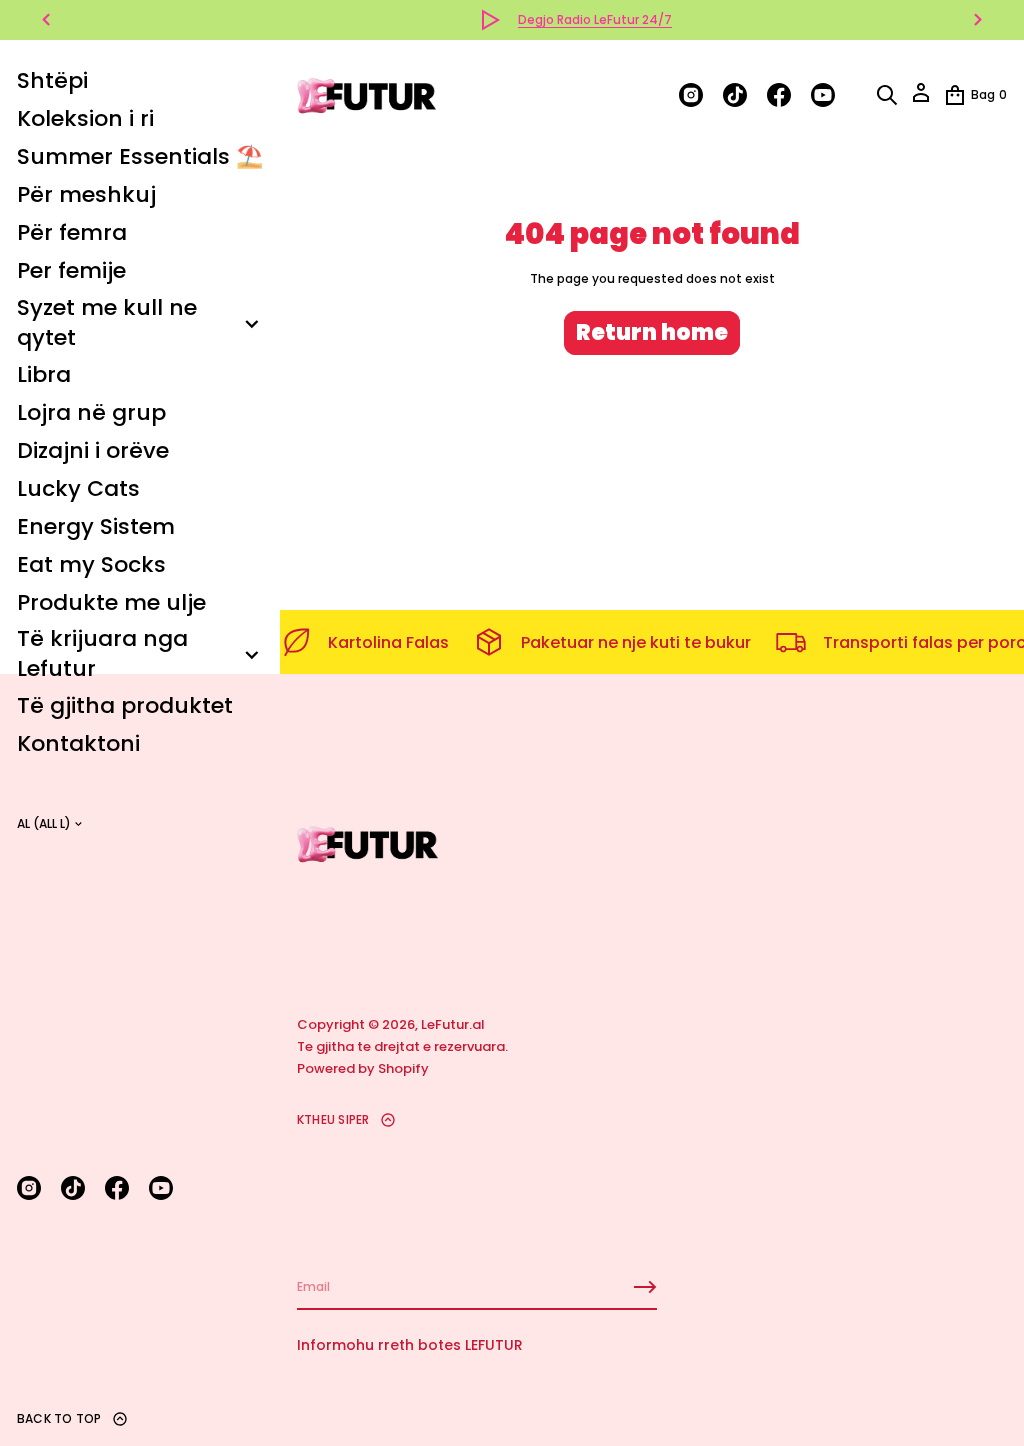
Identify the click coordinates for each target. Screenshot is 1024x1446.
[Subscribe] (645, 1287)
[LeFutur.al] (368, 95)
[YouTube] (161, 1188)
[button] (887, 95)
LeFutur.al (453, 1024)
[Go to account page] (921, 99)
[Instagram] (29, 1188)
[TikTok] (73, 1188)
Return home (652, 332)
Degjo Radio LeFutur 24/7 (532, 19)
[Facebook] (117, 1188)
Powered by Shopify (363, 1068)
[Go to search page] (887, 95)
